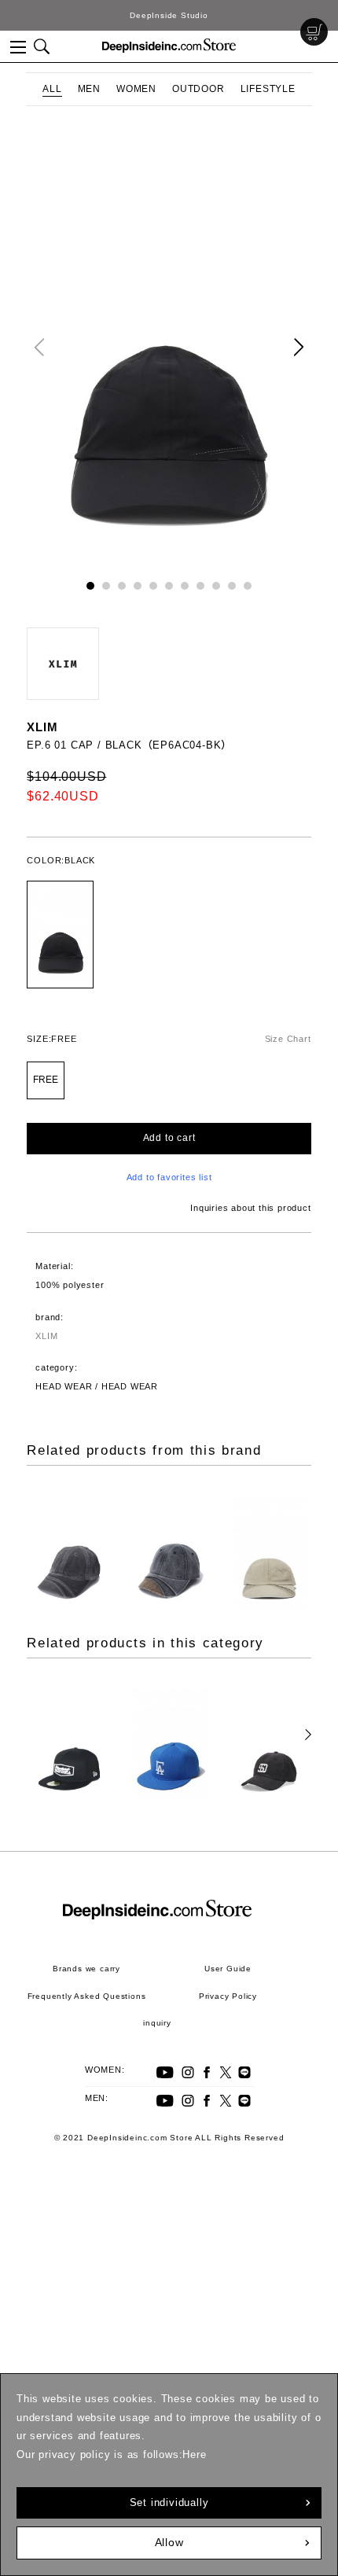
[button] (299, 347)
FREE (46, 1080)
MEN (89, 89)
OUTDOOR (198, 89)
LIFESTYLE (268, 89)
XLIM (42, 727)
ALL (52, 89)
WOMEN (136, 89)
